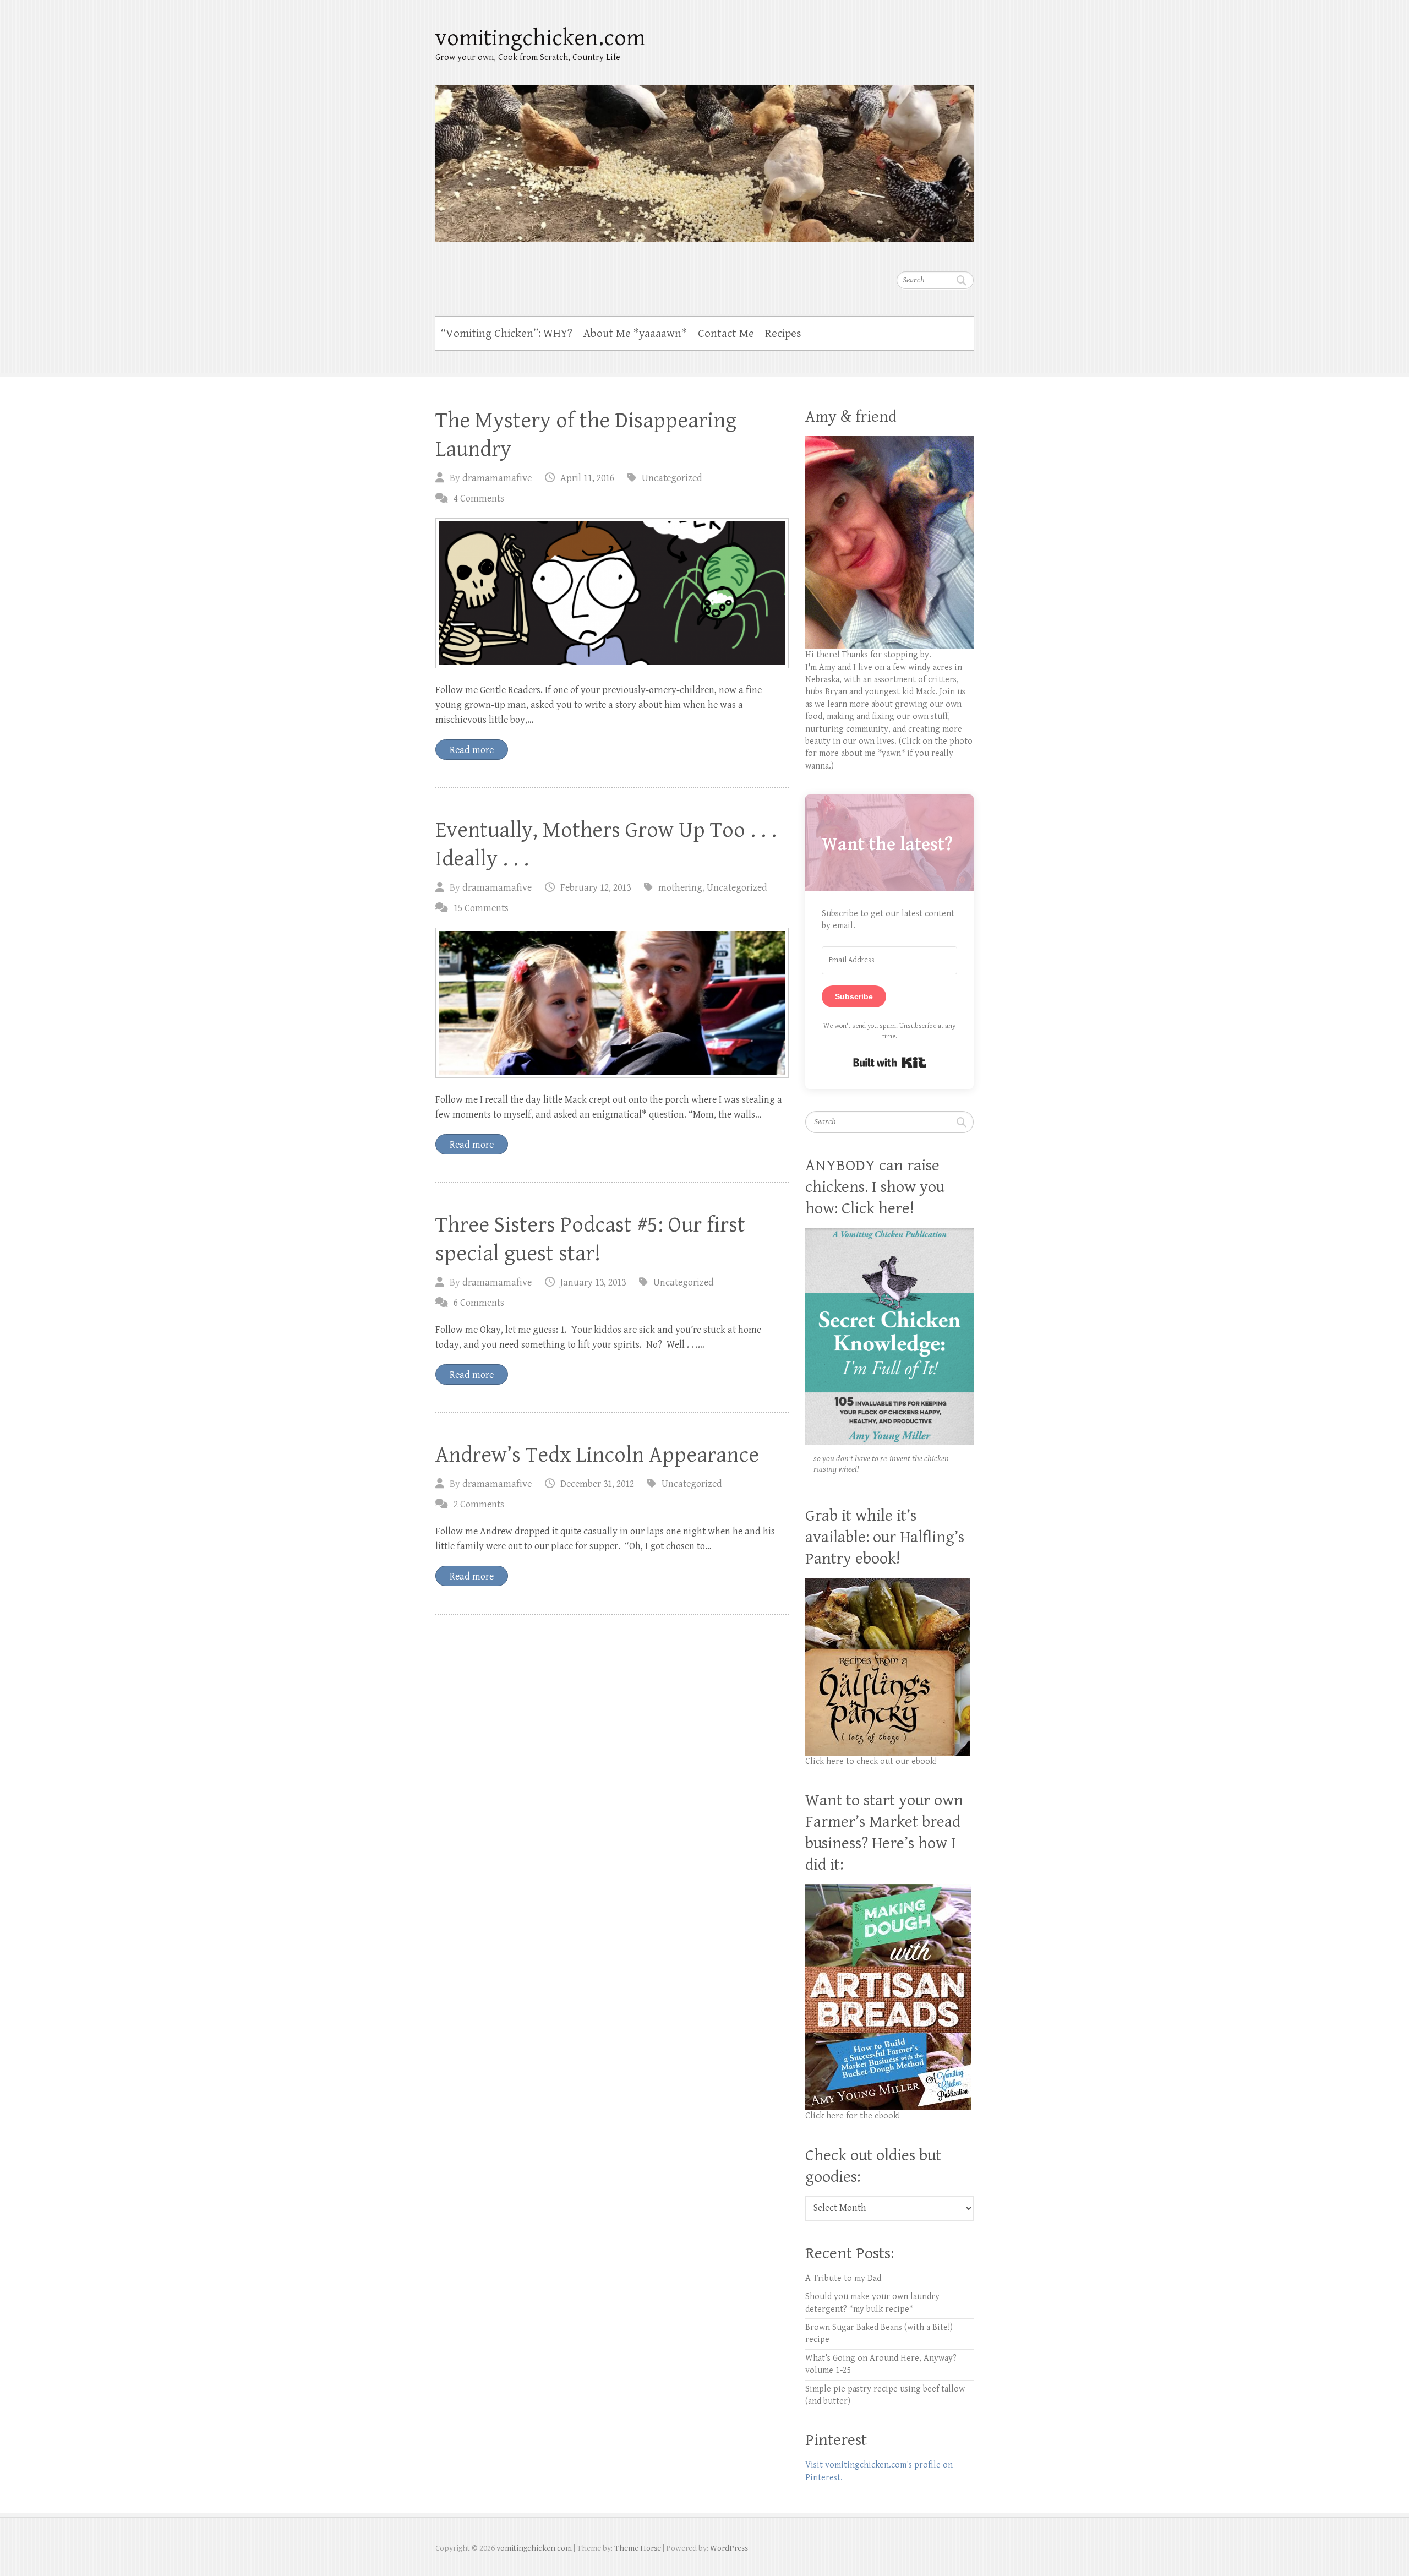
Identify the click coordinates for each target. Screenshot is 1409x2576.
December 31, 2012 (597, 1484)
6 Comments (479, 1303)
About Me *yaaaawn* (635, 334)
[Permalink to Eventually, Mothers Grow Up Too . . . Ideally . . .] (612, 1003)
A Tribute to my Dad (843, 2278)
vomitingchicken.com (540, 38)
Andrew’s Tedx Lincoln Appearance (597, 1455)
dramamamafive (497, 478)
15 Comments (481, 908)
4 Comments (479, 499)
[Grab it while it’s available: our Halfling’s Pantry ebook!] (888, 1584)
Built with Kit (890, 1063)
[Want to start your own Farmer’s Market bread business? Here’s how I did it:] (888, 1890)
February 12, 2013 (596, 888)
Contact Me (726, 334)
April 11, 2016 (587, 478)
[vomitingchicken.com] (704, 157)
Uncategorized (672, 478)
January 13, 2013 (593, 1282)
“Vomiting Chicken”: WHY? (507, 334)
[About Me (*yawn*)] (889, 442)
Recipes (783, 334)
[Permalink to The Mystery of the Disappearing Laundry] (612, 593)
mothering (680, 888)
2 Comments (479, 1504)
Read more (472, 750)
